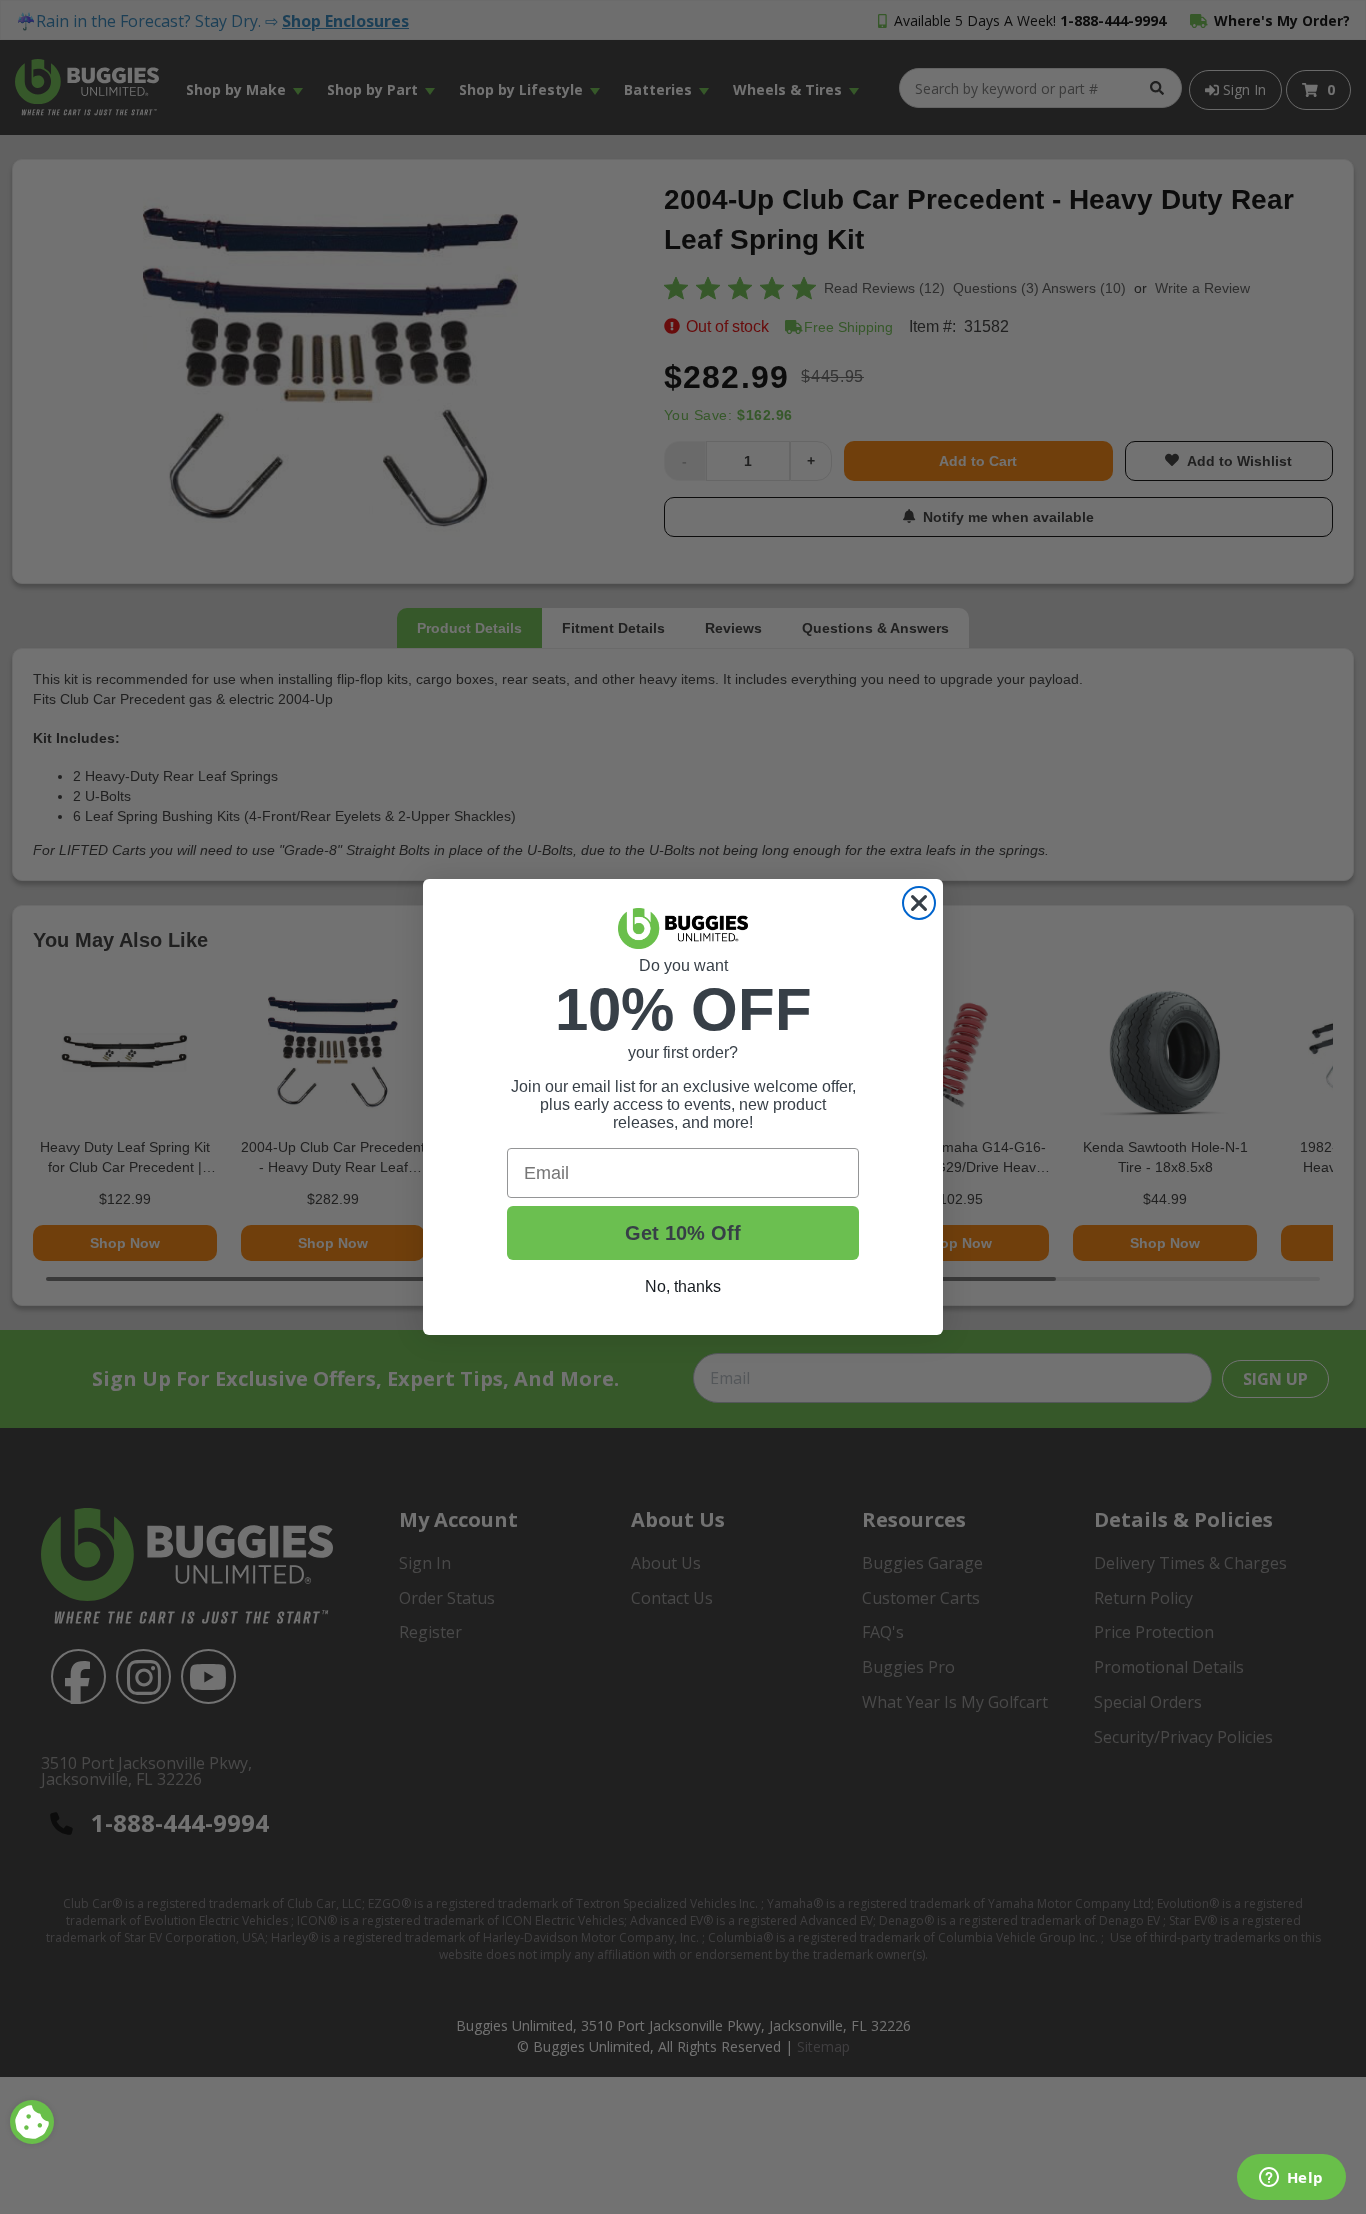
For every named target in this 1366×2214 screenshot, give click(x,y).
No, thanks (683, 1286)
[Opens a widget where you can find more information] (1291, 2179)
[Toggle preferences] (32, 2122)
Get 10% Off (683, 1233)
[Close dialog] (919, 903)
